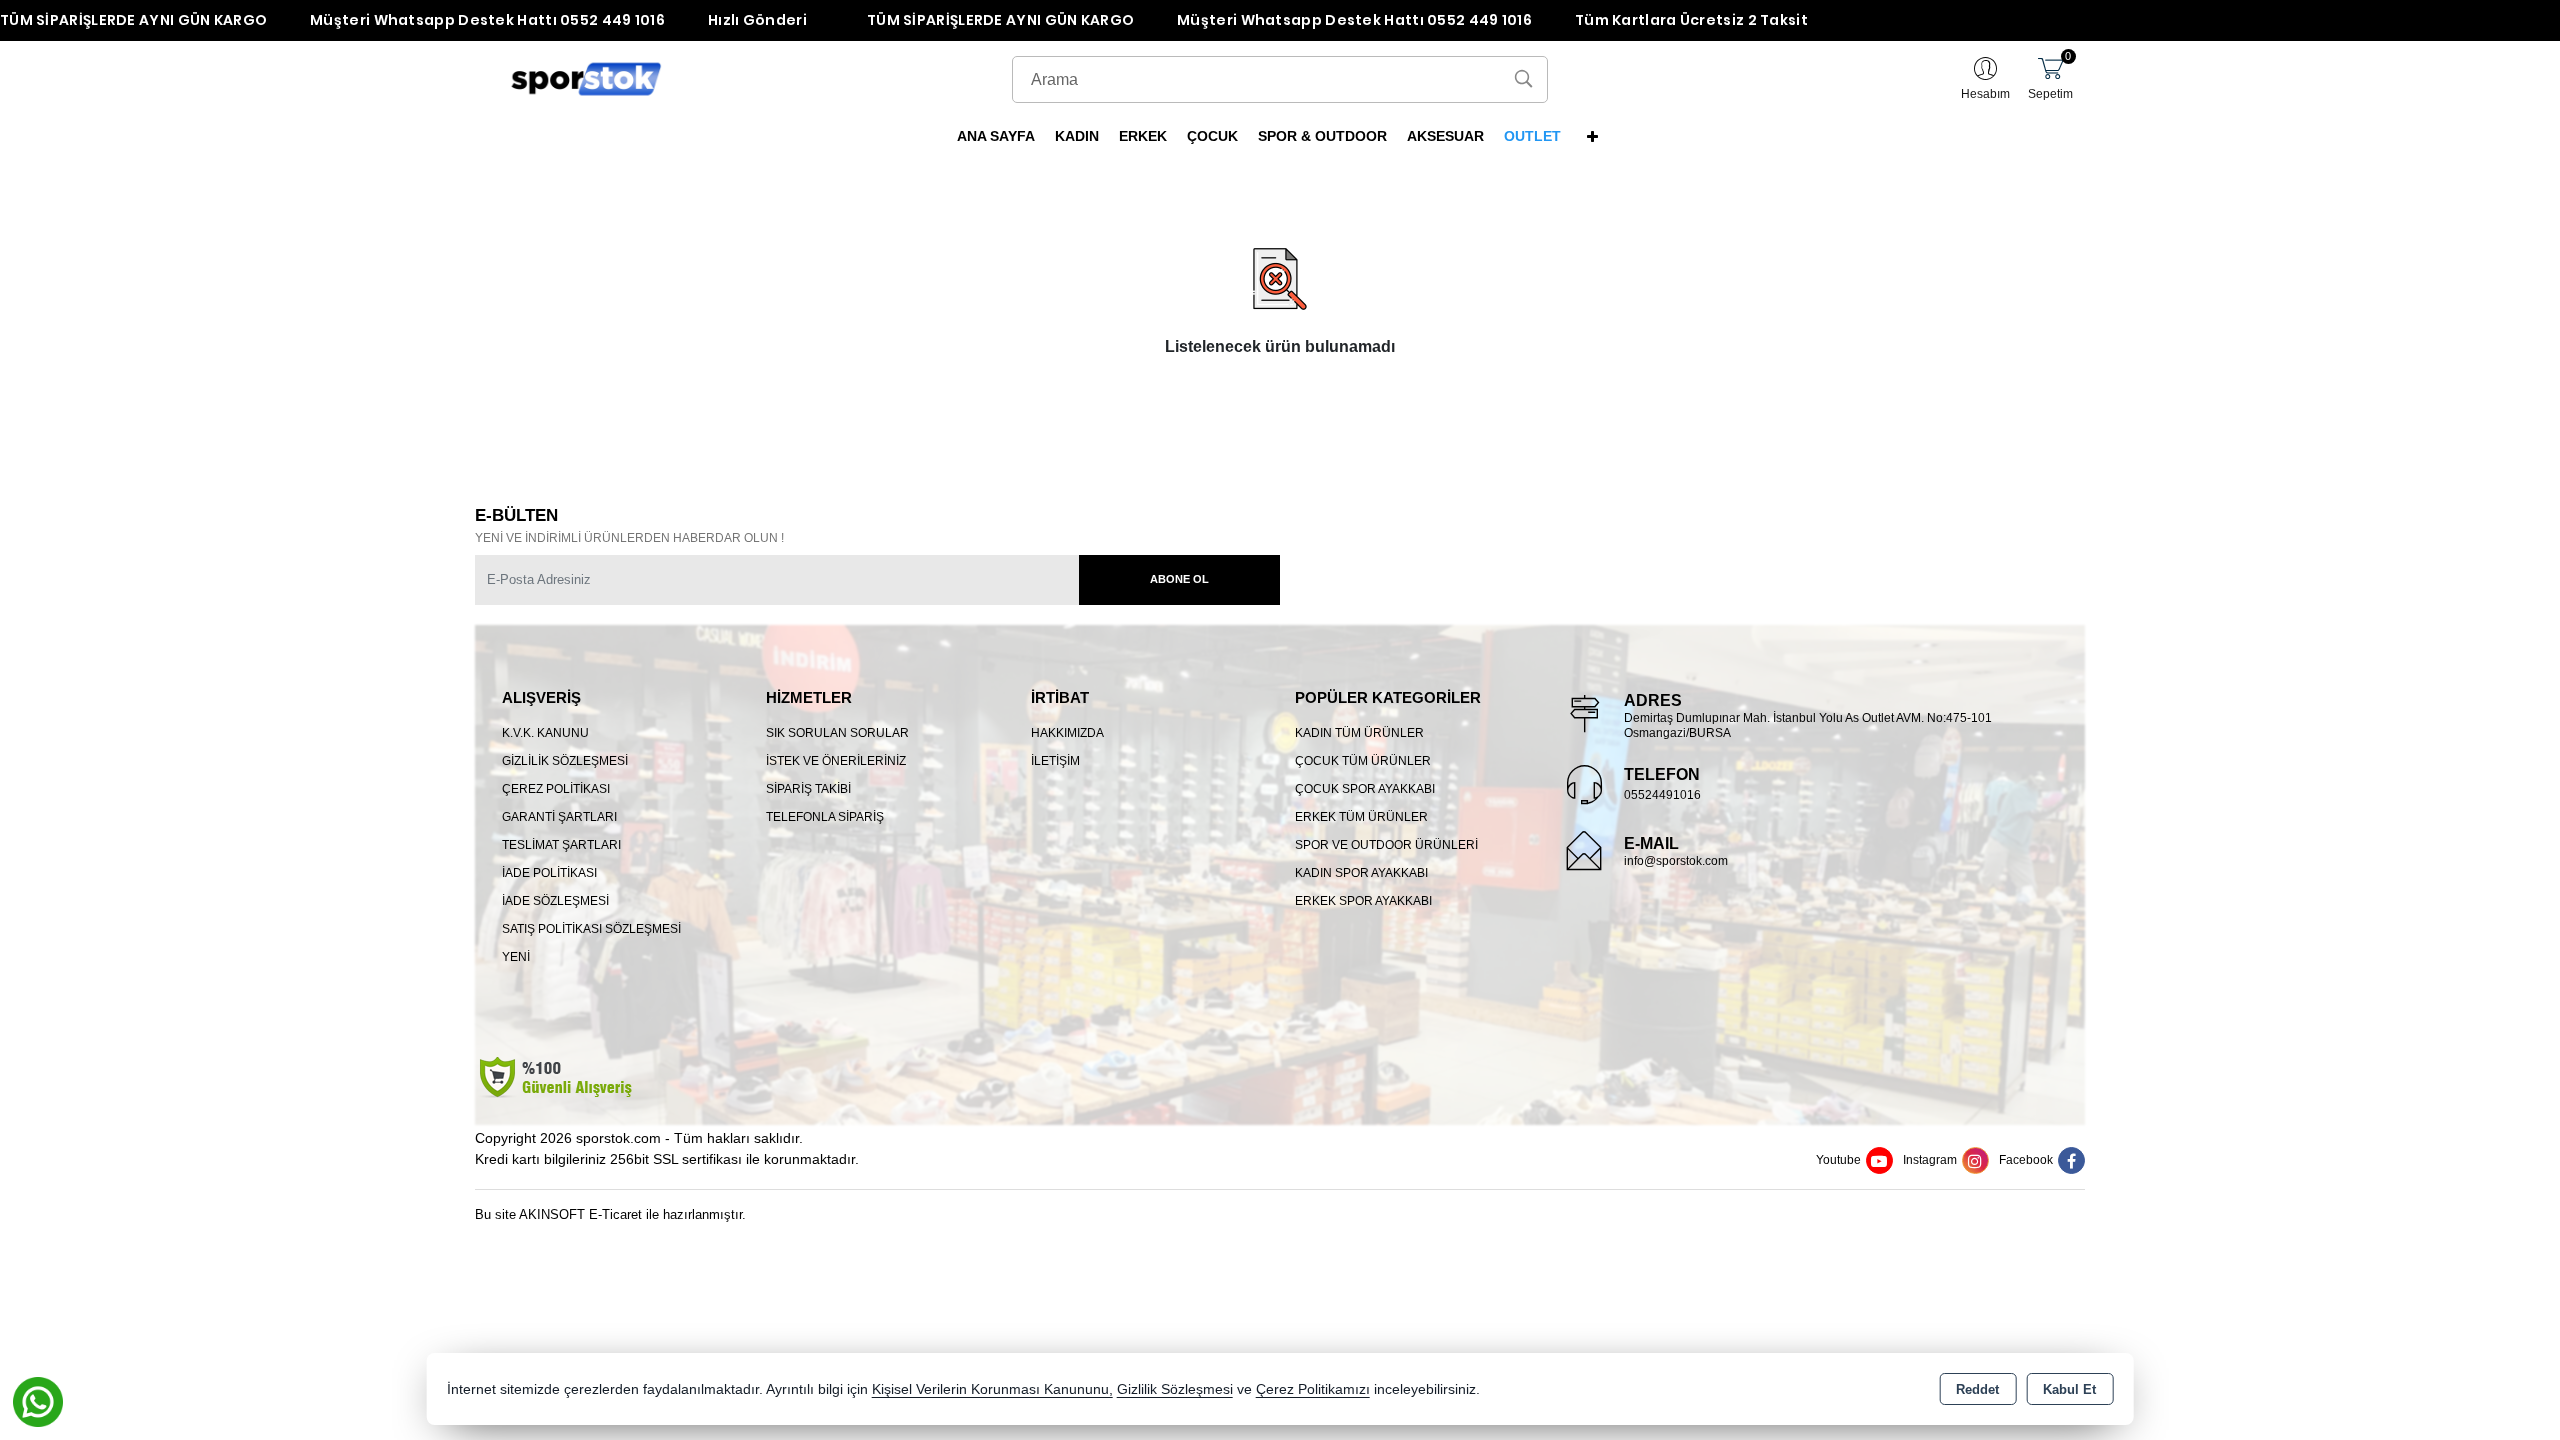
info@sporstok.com (1676, 861)
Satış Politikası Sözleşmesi (591, 929)
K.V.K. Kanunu (545, 733)
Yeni (516, 957)
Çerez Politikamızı (1313, 1389)
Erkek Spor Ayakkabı (1363, 901)
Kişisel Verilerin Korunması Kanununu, (992, 1389)
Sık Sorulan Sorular (837, 733)
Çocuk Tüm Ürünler (1363, 761)
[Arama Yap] (1523, 79)
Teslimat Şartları (561, 845)
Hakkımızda (1067, 733)
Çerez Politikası (556, 789)
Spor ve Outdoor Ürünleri (1386, 845)
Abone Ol (1179, 579)
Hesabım (1985, 94)
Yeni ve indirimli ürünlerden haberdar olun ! (629, 538)
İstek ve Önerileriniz (836, 761)
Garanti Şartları (559, 817)
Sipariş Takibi (808, 789)
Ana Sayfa (996, 136)
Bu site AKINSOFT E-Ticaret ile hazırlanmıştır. (610, 1214)
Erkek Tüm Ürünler (1361, 817)
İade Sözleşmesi (555, 901)
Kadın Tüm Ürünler (1359, 733)
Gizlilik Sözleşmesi (565, 761)
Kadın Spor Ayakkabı (1361, 873)
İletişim (1055, 761)
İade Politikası (549, 873)
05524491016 (1662, 795)
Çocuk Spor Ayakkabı (1365, 789)
